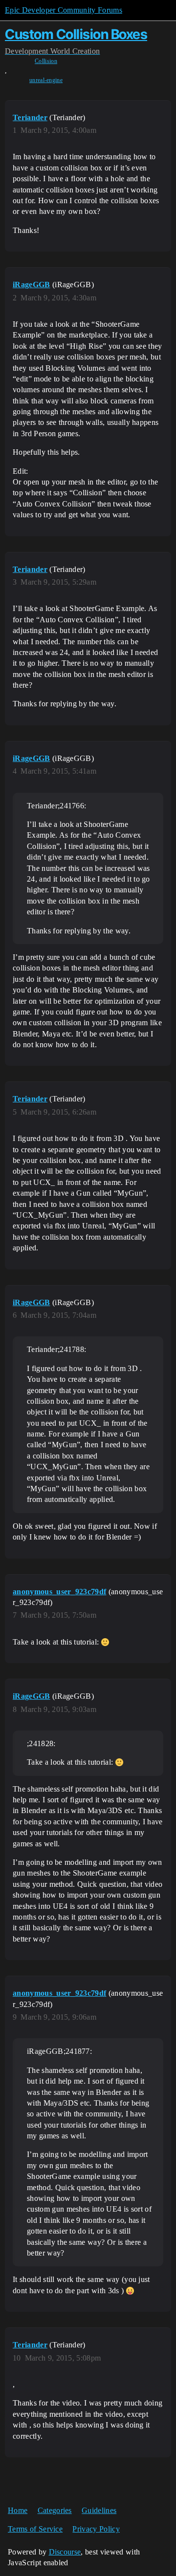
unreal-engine (46, 80)
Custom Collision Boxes (76, 34)
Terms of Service (35, 2529)
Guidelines (99, 2510)
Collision (46, 61)
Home (18, 2510)
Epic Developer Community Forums (64, 10)
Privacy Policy (96, 2529)
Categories (55, 2510)
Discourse (65, 2552)
